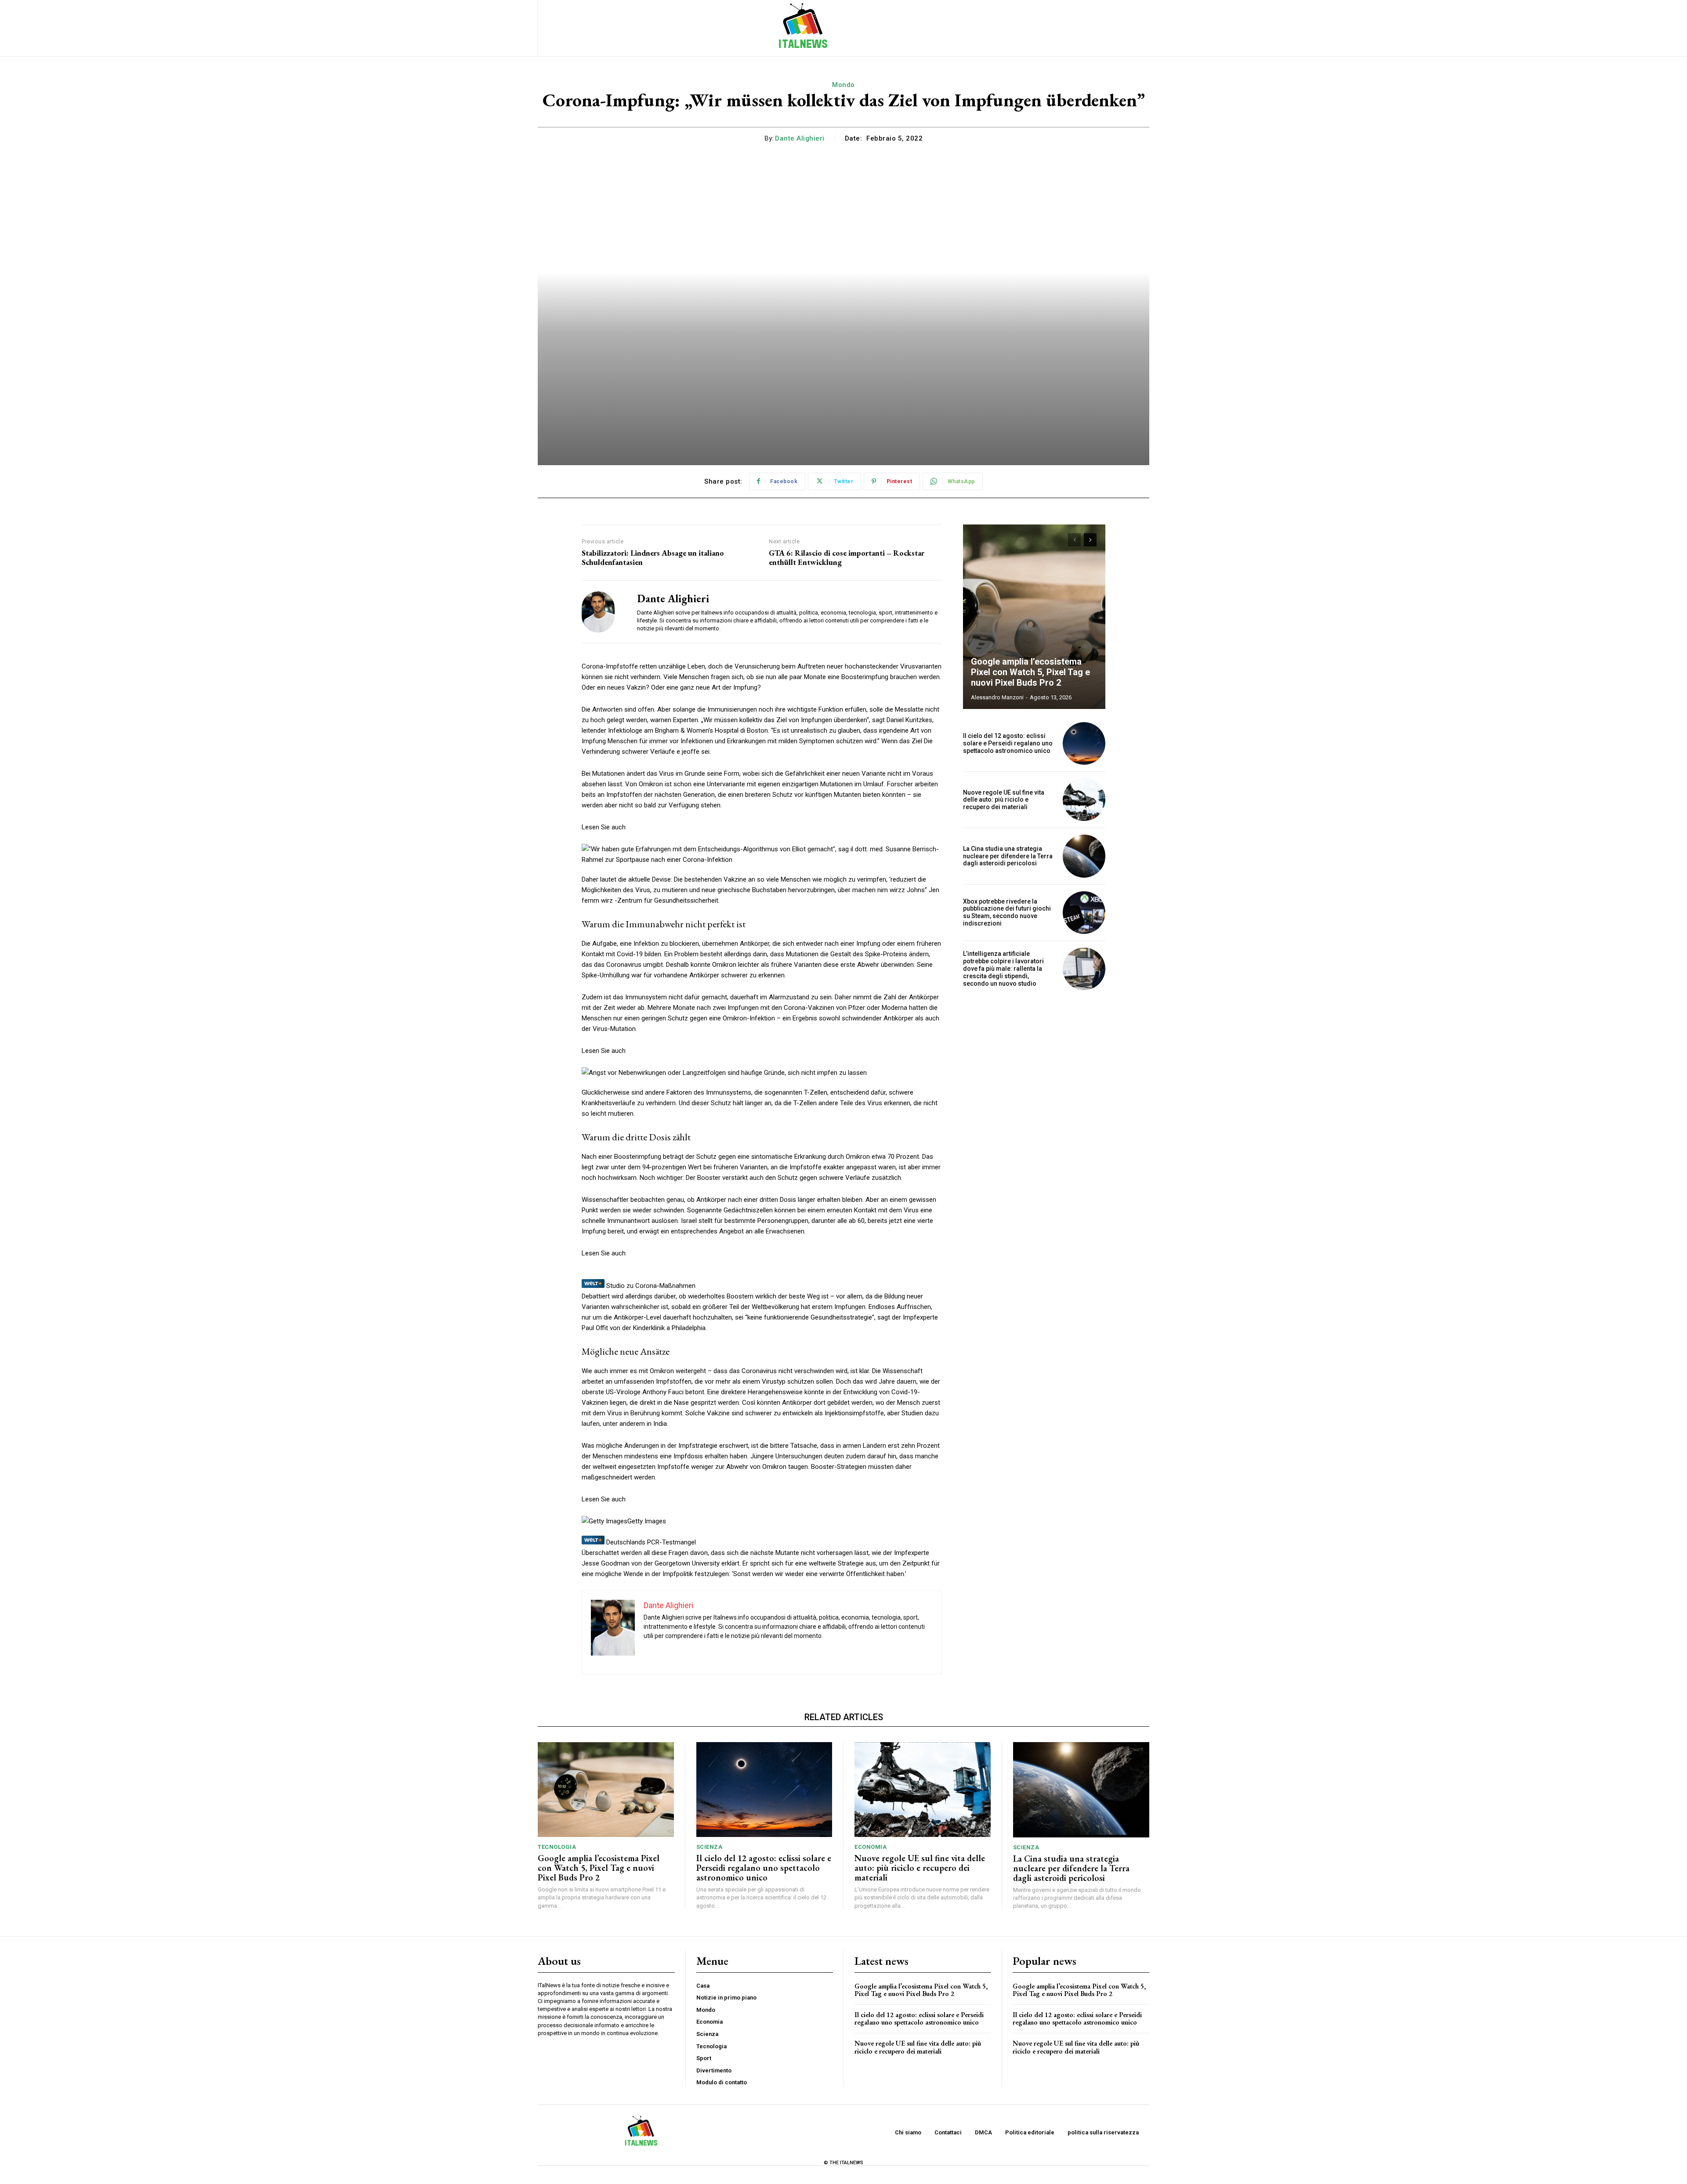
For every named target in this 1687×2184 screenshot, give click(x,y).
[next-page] (1090, 540)
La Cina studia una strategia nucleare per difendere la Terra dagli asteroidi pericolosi (1008, 856)
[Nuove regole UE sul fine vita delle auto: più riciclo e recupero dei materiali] (1084, 800)
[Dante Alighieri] (603, 612)
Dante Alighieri (800, 138)
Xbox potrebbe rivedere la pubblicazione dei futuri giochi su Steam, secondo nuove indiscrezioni (1007, 912)
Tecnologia (557, 1847)
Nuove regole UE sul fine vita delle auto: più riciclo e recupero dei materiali (1004, 800)
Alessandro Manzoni (997, 697)
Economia (871, 1847)
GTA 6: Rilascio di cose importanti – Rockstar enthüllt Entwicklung (847, 558)
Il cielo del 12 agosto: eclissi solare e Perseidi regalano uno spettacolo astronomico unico (1008, 743)
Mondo (843, 85)
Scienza (710, 1847)
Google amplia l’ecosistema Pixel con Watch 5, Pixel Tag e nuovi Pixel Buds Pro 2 (1030, 672)
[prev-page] (1074, 540)
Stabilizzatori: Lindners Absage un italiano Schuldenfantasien (653, 558)
